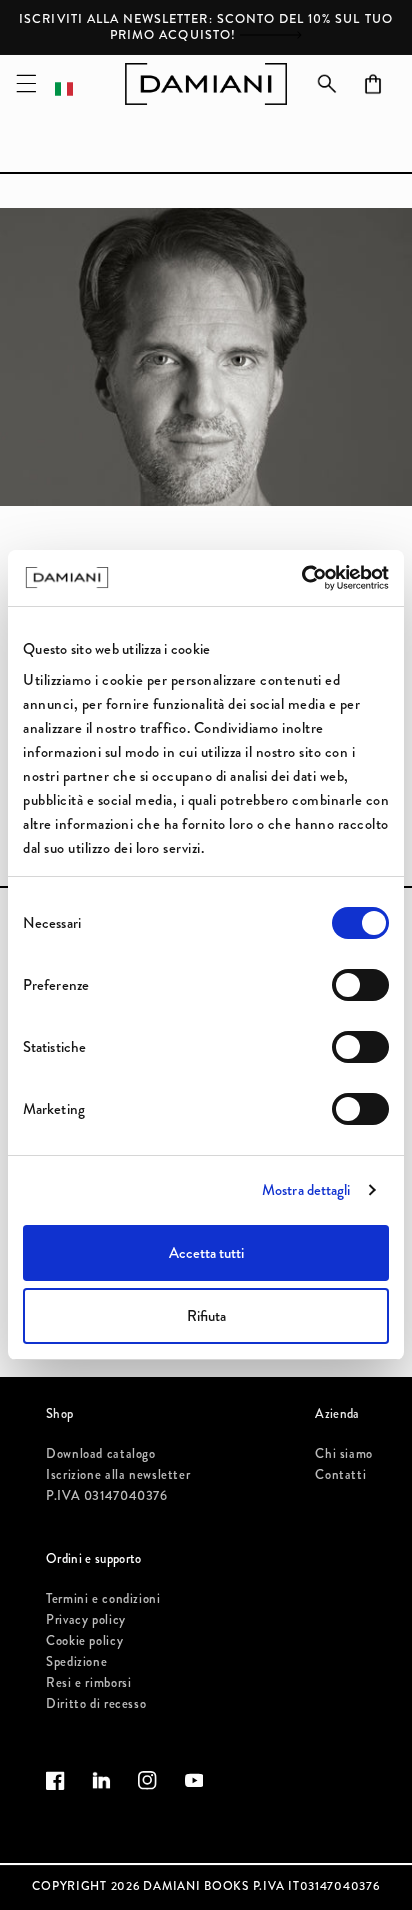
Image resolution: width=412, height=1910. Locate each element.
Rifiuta (206, 1316)
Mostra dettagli (306, 1190)
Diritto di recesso (96, 1703)
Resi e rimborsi (88, 1682)
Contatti (340, 1474)
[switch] (360, 985)
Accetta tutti (206, 1253)
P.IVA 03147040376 (107, 1495)
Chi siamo (344, 1453)
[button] (26, 84)
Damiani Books (196, 1886)
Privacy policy (86, 1619)
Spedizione (76, 1661)
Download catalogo (101, 1453)
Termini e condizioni (103, 1598)
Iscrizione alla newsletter (118, 1474)
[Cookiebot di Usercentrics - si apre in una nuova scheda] (301, 578)
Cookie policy (84, 1640)
